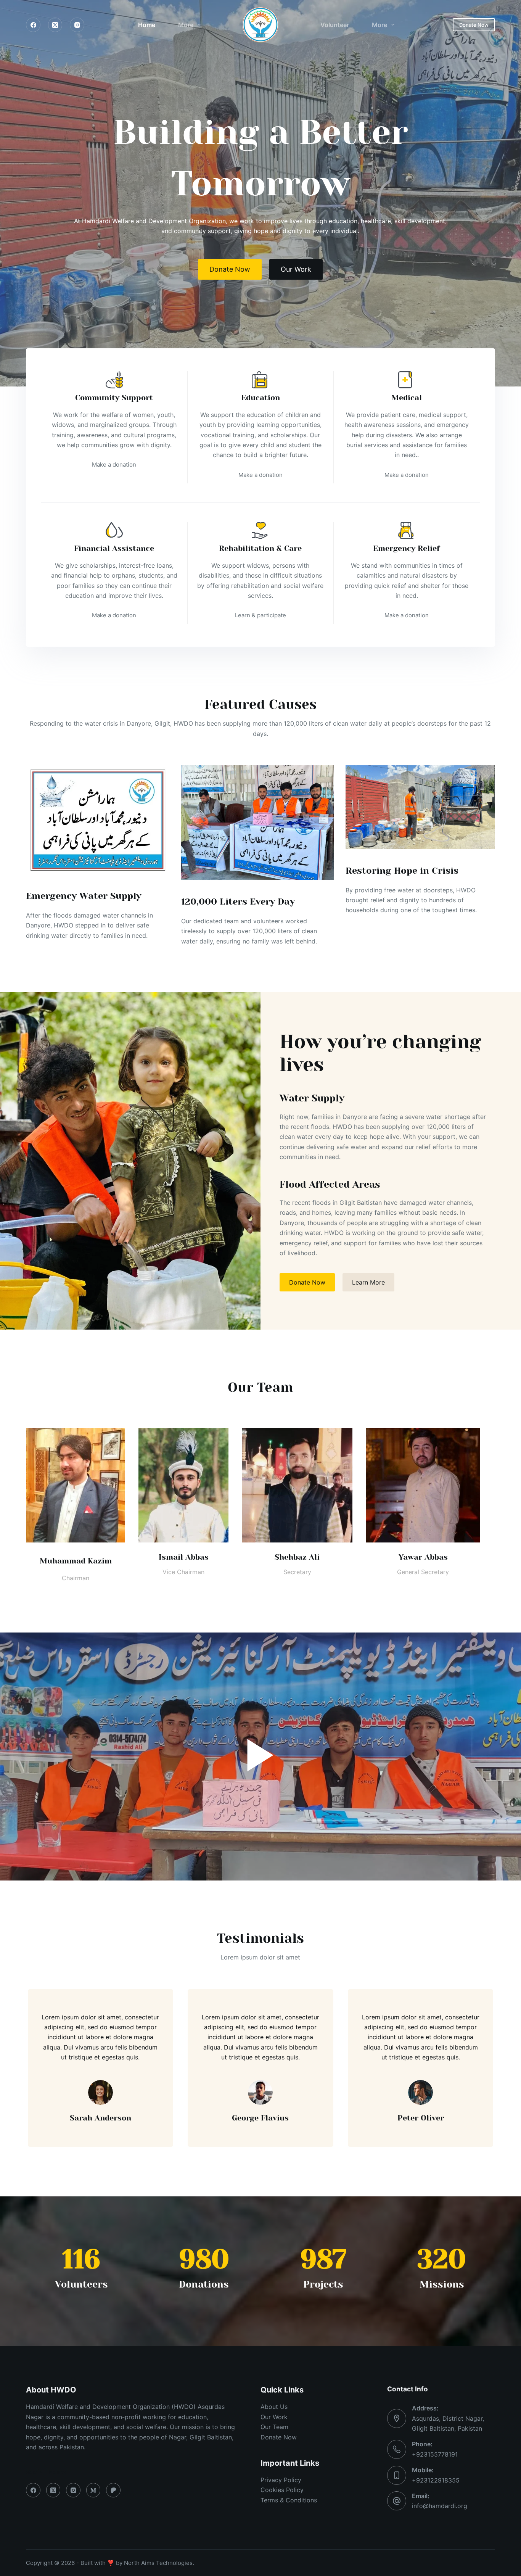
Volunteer (335, 25)
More (186, 25)
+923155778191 (435, 2454)
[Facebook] (33, 25)
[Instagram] (77, 25)
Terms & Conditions (289, 2500)
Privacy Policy (281, 2480)
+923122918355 (436, 2480)
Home (147, 25)
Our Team (274, 2427)
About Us (274, 2407)
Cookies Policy (282, 2490)
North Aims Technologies (158, 2563)
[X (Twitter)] (55, 25)
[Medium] (93, 2490)
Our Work (274, 2417)
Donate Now (474, 25)
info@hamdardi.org (440, 2506)
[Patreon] (113, 2490)
